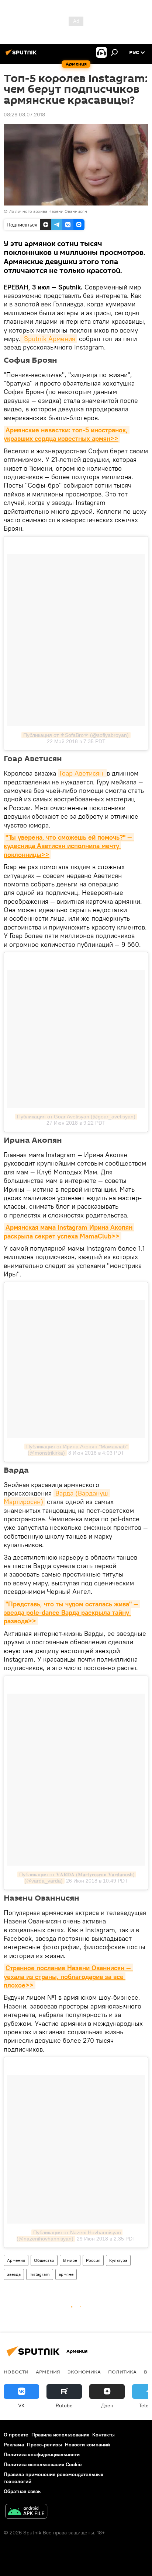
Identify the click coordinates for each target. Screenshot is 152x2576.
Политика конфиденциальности (42, 2454)
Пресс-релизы (44, 2445)
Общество (44, 2260)
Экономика (84, 2372)
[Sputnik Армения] (22, 55)
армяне (66, 2274)
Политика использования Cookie (43, 2464)
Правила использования (60, 2435)
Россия (93, 2260)
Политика (122, 2372)
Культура (118, 2260)
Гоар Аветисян (82, 773)
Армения (16, 2260)
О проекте (16, 2435)
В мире (70, 2260)
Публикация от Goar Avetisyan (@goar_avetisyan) (76, 1117)
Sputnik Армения (49, 339)
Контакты (103, 2435)
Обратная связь (22, 2491)
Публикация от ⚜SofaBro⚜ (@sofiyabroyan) (76, 735)
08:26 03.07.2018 (24, 115)
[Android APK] (26, 2512)
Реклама (14, 2445)
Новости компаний (87, 2445)
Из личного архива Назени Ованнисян (48, 211)
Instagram (40, 2274)
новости (16, 2372)
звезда (14, 2274)
